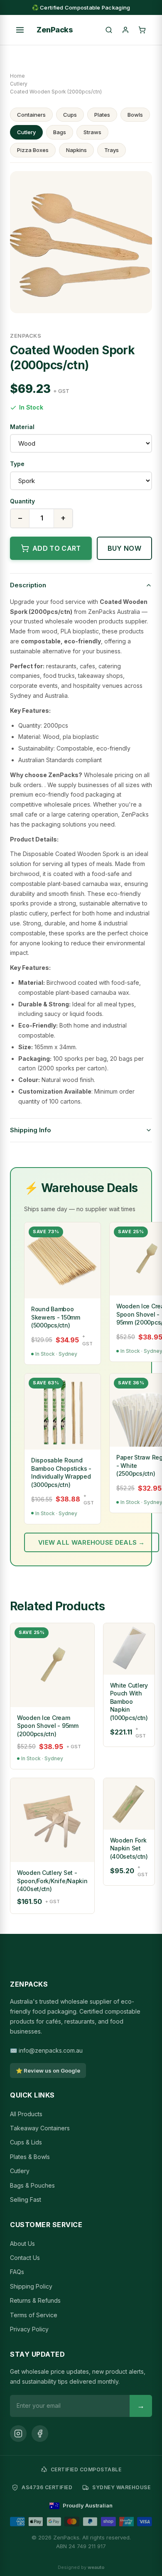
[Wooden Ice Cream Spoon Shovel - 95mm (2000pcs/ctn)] (52, 1665)
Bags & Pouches (32, 2185)
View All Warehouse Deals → (92, 1542)
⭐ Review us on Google (48, 2071)
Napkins (76, 150)
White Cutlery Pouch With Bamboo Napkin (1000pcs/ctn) (129, 1701)
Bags (60, 132)
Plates (102, 115)
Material (22, 427)
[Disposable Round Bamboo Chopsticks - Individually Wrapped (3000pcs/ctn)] (63, 1412)
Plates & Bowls (30, 2157)
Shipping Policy (31, 2286)
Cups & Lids (26, 2142)
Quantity (22, 501)
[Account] (125, 30)
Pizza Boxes (33, 150)
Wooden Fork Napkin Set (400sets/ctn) (129, 1848)
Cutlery (19, 84)
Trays (112, 150)
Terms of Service (34, 2315)
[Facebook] (40, 2434)
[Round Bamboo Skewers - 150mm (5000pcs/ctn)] (63, 1260)
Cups (70, 115)
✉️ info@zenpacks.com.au (46, 2050)
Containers (31, 115)
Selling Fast (26, 2199)
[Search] (109, 30)
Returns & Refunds (35, 2300)
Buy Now (124, 548)
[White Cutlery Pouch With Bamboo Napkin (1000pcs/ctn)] (129, 1649)
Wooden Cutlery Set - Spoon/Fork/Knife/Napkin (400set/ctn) (52, 1881)
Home (17, 76)
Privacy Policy (29, 2329)
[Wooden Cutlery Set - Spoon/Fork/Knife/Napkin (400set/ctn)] (52, 1820)
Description (28, 585)
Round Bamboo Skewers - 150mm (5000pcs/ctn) (56, 1317)
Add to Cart (57, 548)
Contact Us (25, 2258)
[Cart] (142, 30)
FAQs (17, 2272)
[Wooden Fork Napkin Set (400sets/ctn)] (129, 1804)
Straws (92, 132)
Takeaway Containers (40, 2128)
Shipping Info (31, 1130)
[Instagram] (18, 2434)
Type (17, 464)
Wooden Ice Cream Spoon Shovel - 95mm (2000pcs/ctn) (48, 1726)
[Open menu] (20, 30)
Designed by (81, 2567)
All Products (26, 2114)
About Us (22, 2244)
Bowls (135, 115)
